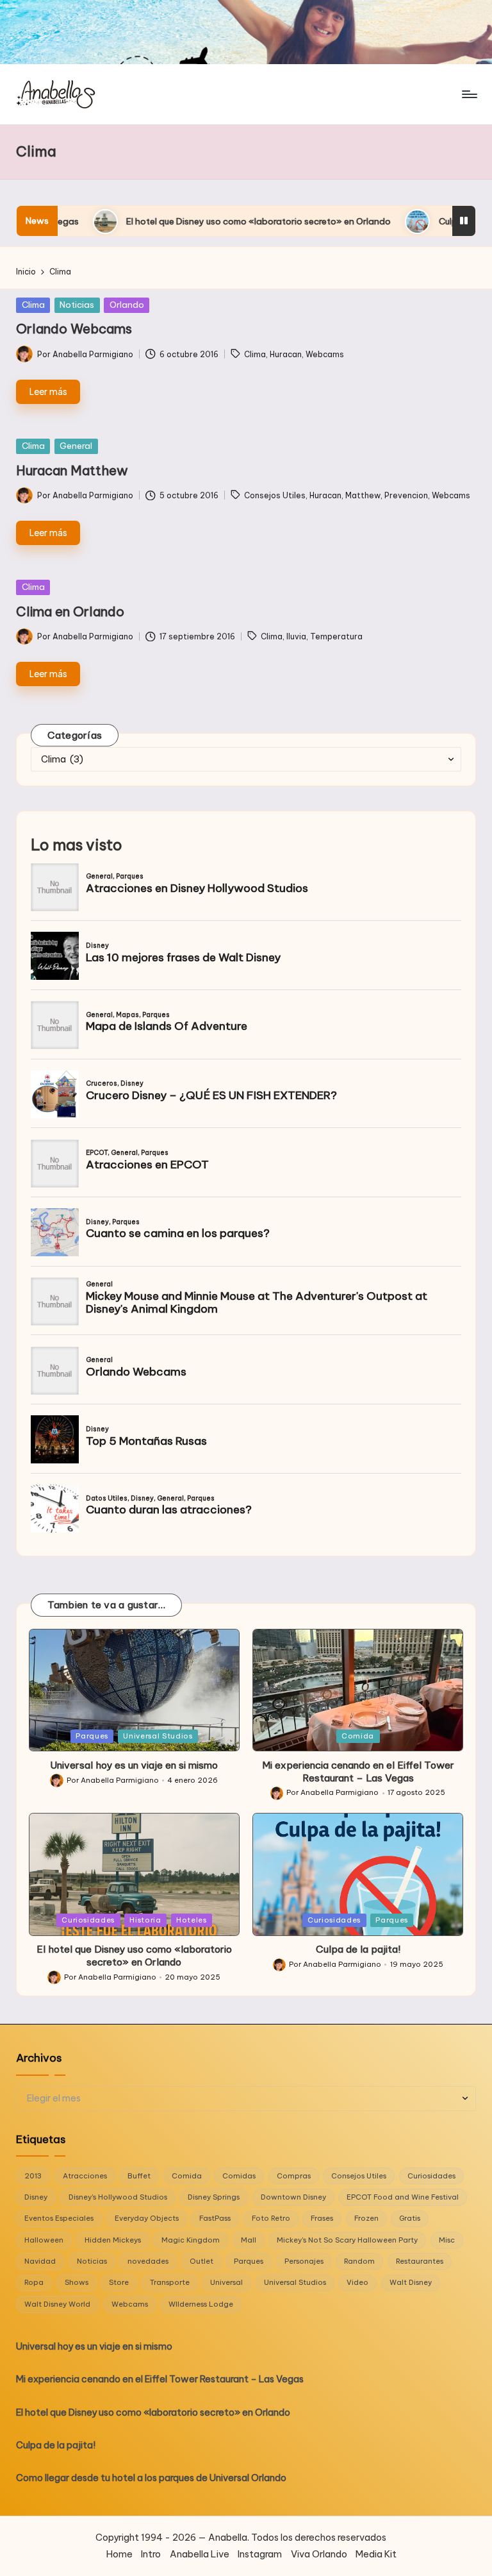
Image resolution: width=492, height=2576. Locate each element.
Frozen (366, 2218)
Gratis (410, 2218)
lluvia (296, 636)
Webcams (325, 354)
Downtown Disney (293, 2197)
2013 (33, 2176)
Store (119, 2282)
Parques (92, 1736)
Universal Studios (158, 1736)
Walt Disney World (57, 2304)
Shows (77, 2282)
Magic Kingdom (191, 2240)
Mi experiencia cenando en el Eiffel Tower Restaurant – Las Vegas (358, 1772)
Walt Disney (411, 2282)
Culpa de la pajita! (376, 221)
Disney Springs (214, 2197)
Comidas (239, 2176)
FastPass (215, 2218)
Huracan (286, 354)
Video (357, 2282)
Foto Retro (271, 2218)
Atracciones (85, 2176)
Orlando (127, 305)
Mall (249, 2240)
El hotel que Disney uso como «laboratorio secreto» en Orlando (157, 221)
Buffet (139, 2176)
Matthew (363, 495)
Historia (145, 1920)
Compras (294, 2176)
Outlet (201, 2261)
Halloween (44, 2240)
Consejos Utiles (275, 495)
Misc (447, 2240)
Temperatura (336, 636)
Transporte (170, 2282)
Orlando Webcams (74, 329)
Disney (36, 2197)
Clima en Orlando (70, 611)
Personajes (304, 2261)
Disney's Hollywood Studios (118, 2197)
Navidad (40, 2261)
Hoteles (192, 1920)
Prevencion (406, 495)
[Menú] (469, 94)
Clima (33, 305)
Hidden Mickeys (113, 2240)
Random (359, 2261)
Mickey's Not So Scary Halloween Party (347, 2240)
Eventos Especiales (59, 2218)
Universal (226, 2282)
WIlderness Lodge (201, 2304)
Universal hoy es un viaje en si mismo (134, 1765)
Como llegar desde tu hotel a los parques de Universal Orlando (151, 2478)
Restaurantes (420, 2261)
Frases (322, 2218)
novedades (148, 2261)
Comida (358, 1736)
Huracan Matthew (72, 470)
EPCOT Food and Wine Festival (403, 2197)
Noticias (77, 305)
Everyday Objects (147, 2218)
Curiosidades (88, 1920)
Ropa (34, 2282)
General (76, 446)
